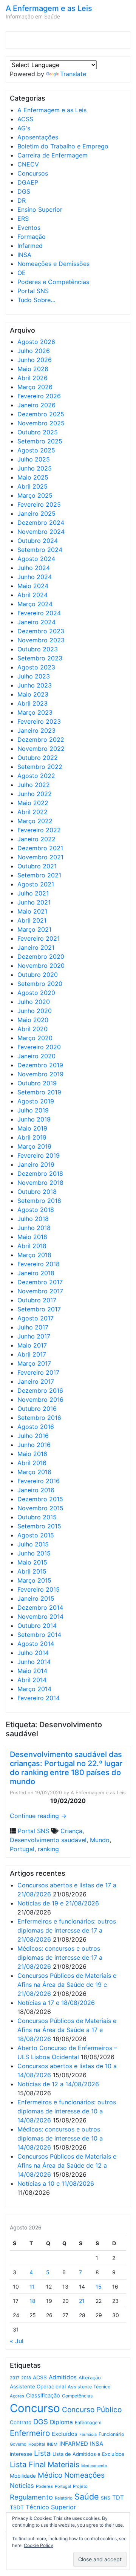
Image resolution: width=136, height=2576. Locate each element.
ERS (23, 218)
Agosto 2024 (36, 559)
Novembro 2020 (41, 966)
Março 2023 (35, 712)
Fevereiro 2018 (39, 1264)
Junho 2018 (34, 1228)
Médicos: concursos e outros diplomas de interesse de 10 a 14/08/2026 (60, 2138)
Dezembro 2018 (40, 1173)
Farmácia (88, 2435)
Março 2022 (35, 821)
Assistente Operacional (38, 2387)
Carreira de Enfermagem (53, 155)
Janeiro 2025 (36, 513)
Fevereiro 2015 (39, 1589)
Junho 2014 (34, 1662)
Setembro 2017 (39, 1309)
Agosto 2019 (36, 1101)
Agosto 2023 (36, 667)
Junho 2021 (34, 902)
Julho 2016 (33, 1436)
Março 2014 (34, 1689)
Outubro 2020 (38, 975)
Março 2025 (35, 495)
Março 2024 (35, 604)
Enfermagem (88, 2422)
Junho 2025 (35, 468)
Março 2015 (34, 1580)
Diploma (61, 2422)
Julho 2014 (33, 1653)
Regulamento (31, 2497)
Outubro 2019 (37, 1083)
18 (32, 2301)
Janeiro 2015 (36, 1598)
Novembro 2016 (40, 1400)
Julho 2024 (34, 568)
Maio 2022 (33, 803)
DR (22, 200)
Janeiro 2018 (36, 1273)
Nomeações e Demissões (53, 264)
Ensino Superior (40, 209)
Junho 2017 (34, 1336)
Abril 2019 (32, 1137)
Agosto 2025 (36, 450)
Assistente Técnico (89, 2387)
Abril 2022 (32, 812)
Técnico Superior (51, 2507)
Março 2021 (34, 929)
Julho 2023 (34, 676)
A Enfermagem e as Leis (49, 8)
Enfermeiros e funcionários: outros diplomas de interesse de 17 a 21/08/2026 (67, 1930)
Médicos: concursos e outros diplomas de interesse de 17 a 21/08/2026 (60, 1957)
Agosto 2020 (36, 993)
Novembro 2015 (40, 1508)
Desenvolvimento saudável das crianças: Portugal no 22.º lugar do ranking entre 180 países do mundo (66, 1768)
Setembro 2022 (40, 767)
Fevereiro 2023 (39, 721)
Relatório (64, 2498)
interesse (21, 2454)
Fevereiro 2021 (39, 938)
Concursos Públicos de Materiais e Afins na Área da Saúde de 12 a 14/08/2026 (67, 2165)
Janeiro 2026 (36, 405)
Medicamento (94, 2466)
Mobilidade (23, 2476)
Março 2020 (35, 1038)
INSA (24, 255)
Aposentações (38, 137)
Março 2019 (34, 1146)
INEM (52, 2444)
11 (32, 2286)
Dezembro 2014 (40, 1607)
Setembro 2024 (40, 550)
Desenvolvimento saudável (48, 1840)
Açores (17, 2396)
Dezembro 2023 (41, 631)
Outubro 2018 (37, 1192)
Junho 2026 (35, 360)
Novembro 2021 (40, 857)
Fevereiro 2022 (39, 830)
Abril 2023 (32, 703)
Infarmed (30, 246)
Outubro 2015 (37, 1517)
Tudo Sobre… (36, 300)
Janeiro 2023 (36, 730)
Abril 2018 (32, 1246)
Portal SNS (33, 291)
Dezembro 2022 (41, 739)
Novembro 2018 (40, 1183)
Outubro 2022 (38, 758)
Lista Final (28, 2464)
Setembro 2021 (39, 875)
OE (22, 273)
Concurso (35, 2408)
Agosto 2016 (36, 1427)
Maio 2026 (33, 369)
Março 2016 (34, 1472)
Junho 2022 (35, 794)
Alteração (90, 2378)
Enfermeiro (30, 2433)
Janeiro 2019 (36, 1164)
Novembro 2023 (41, 640)
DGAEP (28, 182)
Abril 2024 (32, 595)
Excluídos (65, 2434)
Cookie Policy (39, 2545)
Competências (77, 2396)
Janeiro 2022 (36, 839)
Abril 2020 (32, 1029)
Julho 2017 (33, 1327)
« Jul (17, 2341)
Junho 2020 (35, 1011)
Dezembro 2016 (40, 1390)
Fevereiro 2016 (39, 1481)
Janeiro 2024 (36, 622)
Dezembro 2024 (41, 523)
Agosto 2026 (36, 342)
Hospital (37, 2444)
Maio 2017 (32, 1345)
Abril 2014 (32, 1680)
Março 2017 (34, 1363)
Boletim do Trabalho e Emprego (63, 146)
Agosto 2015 (36, 1535)
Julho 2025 (34, 459)
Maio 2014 (32, 1671)
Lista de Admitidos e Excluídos (88, 2454)
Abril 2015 (32, 1571)
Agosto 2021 (36, 884)
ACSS (25, 119)
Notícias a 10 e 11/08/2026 (56, 2183)
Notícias (22, 2486)
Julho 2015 (33, 1544)
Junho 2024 (35, 577)
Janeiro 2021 (36, 947)
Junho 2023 (35, 685)
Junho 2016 (34, 1445)
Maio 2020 (33, 1020)
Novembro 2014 (40, 1616)
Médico (50, 2475)
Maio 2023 (33, 694)
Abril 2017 (32, 1354)
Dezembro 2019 (40, 1065)
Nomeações (84, 2475)
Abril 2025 (32, 486)
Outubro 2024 (38, 541)
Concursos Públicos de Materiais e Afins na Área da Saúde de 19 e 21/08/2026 (67, 1985)
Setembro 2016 (39, 1418)
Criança (71, 1831)
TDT (118, 2498)
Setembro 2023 (40, 658)
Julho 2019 (33, 1110)
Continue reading (38, 1816)
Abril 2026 (32, 378)
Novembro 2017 (40, 1291)
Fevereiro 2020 (39, 1047)
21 (82, 2301)
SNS (106, 2498)
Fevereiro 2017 (38, 1372)
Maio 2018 (32, 1237)
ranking (48, 1849)
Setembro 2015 (39, 1526)
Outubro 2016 (37, 1409)
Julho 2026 (34, 351)
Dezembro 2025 (41, 414)
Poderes (44, 2486)
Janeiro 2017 (36, 1381)
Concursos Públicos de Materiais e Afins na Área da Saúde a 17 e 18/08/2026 (67, 2030)
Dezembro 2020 (41, 956)
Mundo (100, 1840)
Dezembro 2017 (40, 1282)
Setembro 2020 (40, 984)
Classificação (43, 2396)
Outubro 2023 (38, 649)
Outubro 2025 (38, 432)
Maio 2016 (32, 1454)
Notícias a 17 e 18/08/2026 (56, 2003)
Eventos (29, 228)
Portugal (22, 1849)
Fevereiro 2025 (39, 504)
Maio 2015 (32, 1562)
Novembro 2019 (40, 1074)
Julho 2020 (34, 1002)
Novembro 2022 (41, 749)
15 (99, 2286)
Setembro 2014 (39, 1635)
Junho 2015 (34, 1553)
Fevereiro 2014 (39, 1698)
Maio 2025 (33, 477)
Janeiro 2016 (36, 1490)
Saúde (87, 2497)
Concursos (33, 173)
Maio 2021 (32, 911)
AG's (24, 128)
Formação (32, 237)
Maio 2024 (33, 586)
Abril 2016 (32, 1463)
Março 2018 (34, 1255)
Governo (18, 2444)
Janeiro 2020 (36, 1056)
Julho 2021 (33, 893)
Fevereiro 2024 (39, 613)
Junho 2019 (34, 1119)
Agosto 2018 (36, 1210)
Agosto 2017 (36, 1318)
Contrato (21, 2422)
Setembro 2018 (39, 1201)
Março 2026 (35, 387)
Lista (42, 2453)
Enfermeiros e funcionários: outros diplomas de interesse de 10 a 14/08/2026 (67, 2111)
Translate (73, 74)
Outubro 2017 (37, 1300)
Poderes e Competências (53, 282)
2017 (15, 2378)
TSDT (17, 2507)
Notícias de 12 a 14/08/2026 (58, 2084)
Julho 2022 (34, 785)
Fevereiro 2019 (39, 1155)
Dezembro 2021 (40, 848)
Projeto (80, 2486)
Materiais (63, 2464)
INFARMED (74, 2444)
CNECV (28, 164)
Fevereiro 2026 (39, 396)
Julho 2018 (33, 1219)
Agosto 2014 (36, 1644)
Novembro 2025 (41, 423)
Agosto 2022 (36, 776)
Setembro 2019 (39, 1092)
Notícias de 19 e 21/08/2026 (58, 1903)
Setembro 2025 (40, 441)
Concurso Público (92, 2410)
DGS (24, 191)
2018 (26, 2378)
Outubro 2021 (37, 866)
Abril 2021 (32, 920)
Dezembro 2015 (40, 1499)
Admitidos (63, 2377)
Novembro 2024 (41, 532)
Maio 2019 (32, 1128)
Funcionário (111, 2434)
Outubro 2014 (37, 1626)
